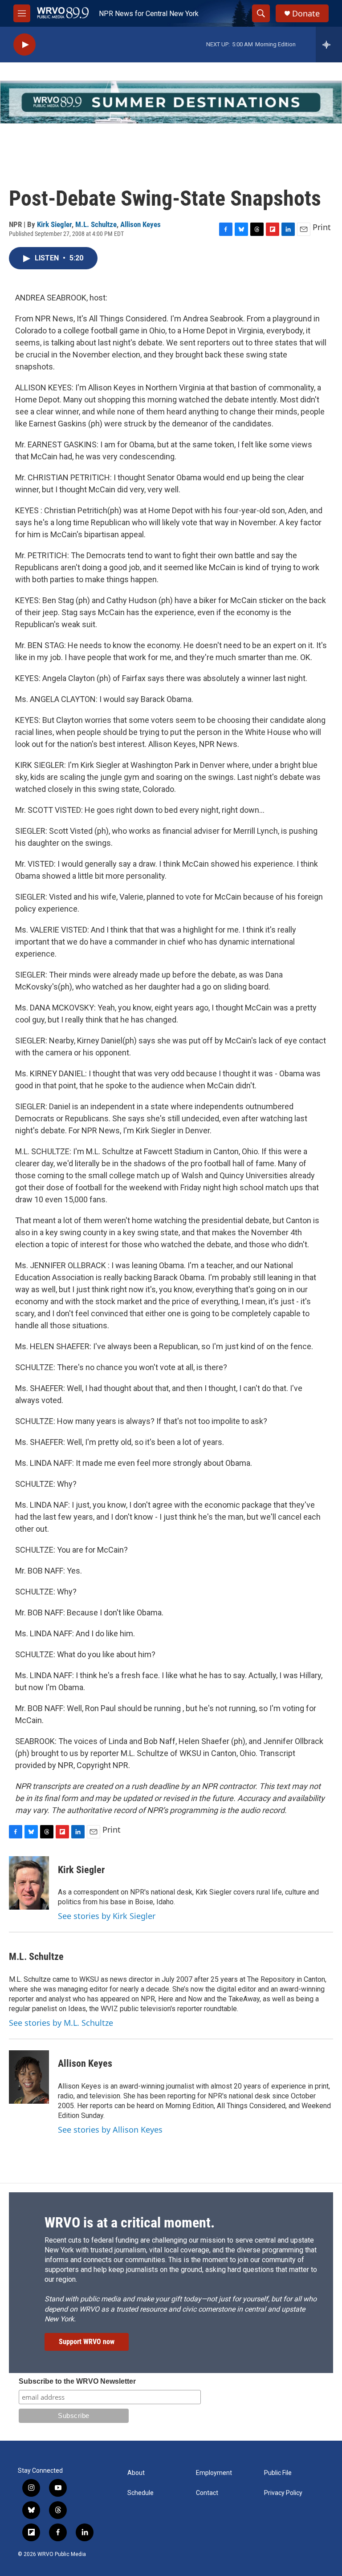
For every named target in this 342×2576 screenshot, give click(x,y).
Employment (214, 2473)
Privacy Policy (283, 2493)
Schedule (140, 2493)
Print (322, 227)
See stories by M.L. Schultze (61, 2023)
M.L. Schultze (96, 224)
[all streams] (329, 45)
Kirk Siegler (54, 224)
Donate (306, 14)
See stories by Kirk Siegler (107, 1916)
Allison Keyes (140, 224)
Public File (278, 2473)
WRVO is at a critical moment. (130, 2223)
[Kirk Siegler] (29, 1883)
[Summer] (171, 102)
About (136, 2473)
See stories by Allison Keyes (110, 2130)
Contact (207, 2493)
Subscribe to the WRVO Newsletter (77, 2381)
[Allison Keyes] (29, 2077)
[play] (24, 45)
